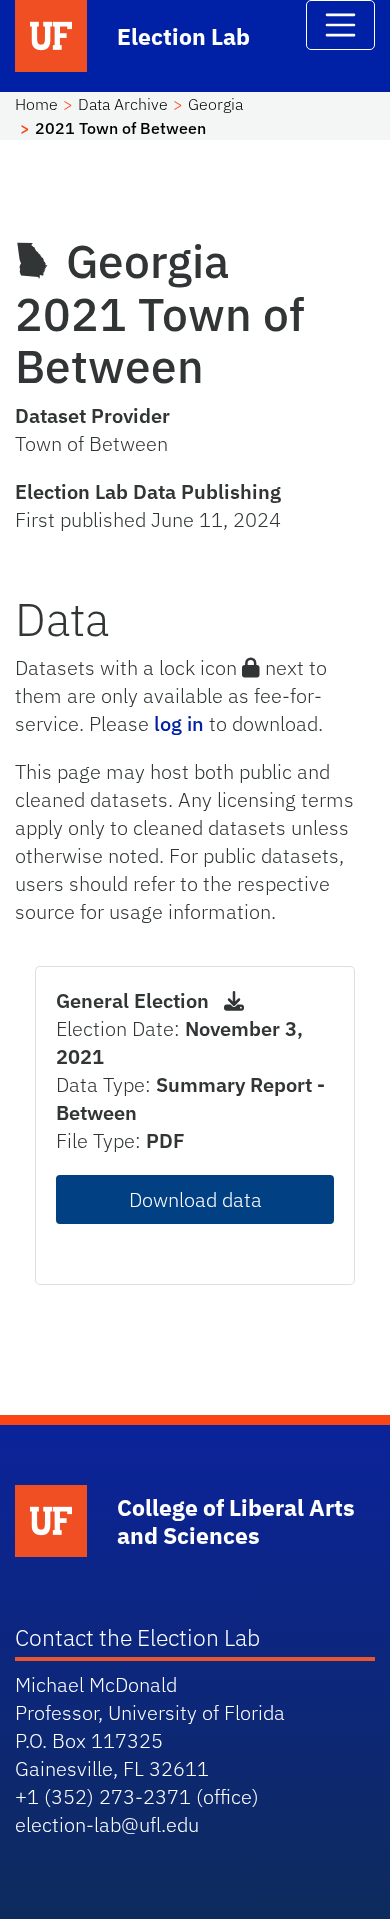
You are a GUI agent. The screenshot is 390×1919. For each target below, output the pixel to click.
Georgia (215, 104)
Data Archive (123, 104)
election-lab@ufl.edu (107, 1824)
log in (179, 723)
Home (36, 104)
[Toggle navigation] (341, 25)
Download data (195, 1199)
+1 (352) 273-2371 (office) (137, 1796)
